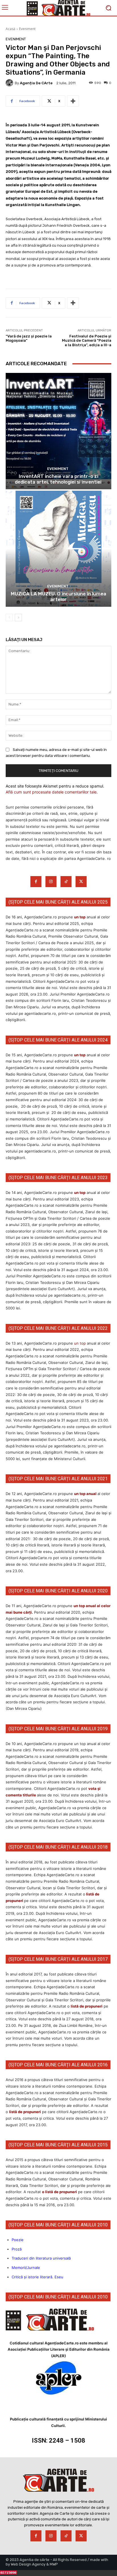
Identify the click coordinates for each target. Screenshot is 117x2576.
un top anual (86, 1494)
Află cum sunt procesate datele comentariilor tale (51, 792)
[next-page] (18, 618)
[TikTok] (66, 882)
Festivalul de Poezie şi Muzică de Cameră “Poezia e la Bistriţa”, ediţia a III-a (87, 341)
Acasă (11, 29)
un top (80, 917)
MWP (54, 2564)
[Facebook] (36, 882)
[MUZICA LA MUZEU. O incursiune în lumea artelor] (58, 549)
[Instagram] (51, 882)
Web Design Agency (28, 2564)
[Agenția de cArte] (10, 83)
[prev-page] (9, 618)
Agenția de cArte (36, 83)
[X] (81, 882)
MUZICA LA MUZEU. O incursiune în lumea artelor (58, 597)
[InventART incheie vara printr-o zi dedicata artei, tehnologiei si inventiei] (58, 431)
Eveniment (27, 29)
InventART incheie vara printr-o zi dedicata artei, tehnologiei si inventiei (59, 479)
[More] (73, 101)
